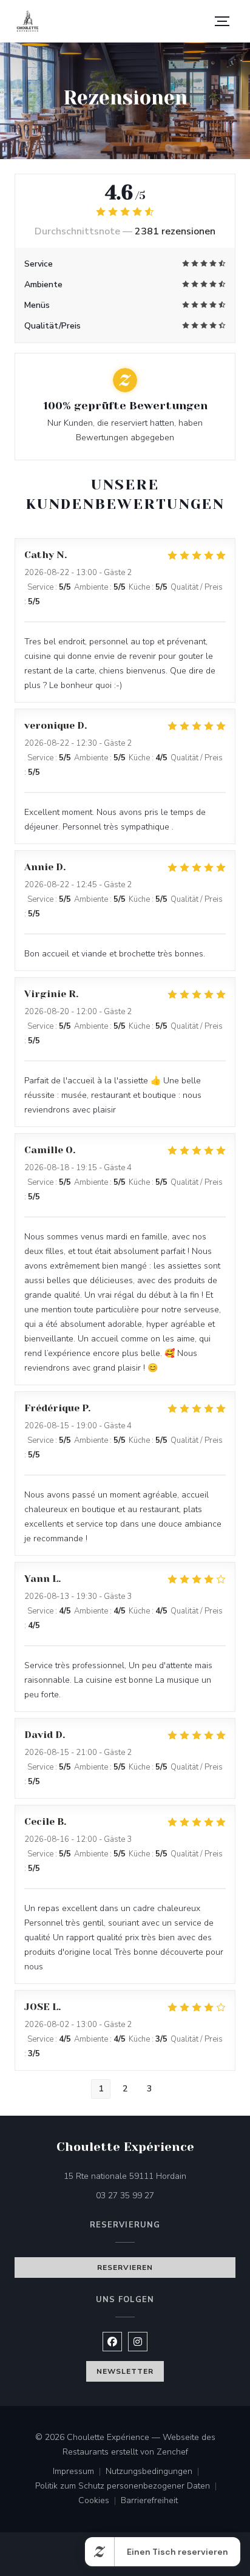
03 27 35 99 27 (125, 2196)
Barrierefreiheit (149, 2501)
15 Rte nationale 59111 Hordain (150, 2176)
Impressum (79, 2472)
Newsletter (125, 2371)
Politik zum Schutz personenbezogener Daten (128, 2487)
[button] (222, 21)
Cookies (100, 2501)
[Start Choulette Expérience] (28, 22)
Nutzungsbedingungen (155, 2472)
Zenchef (172, 2452)
